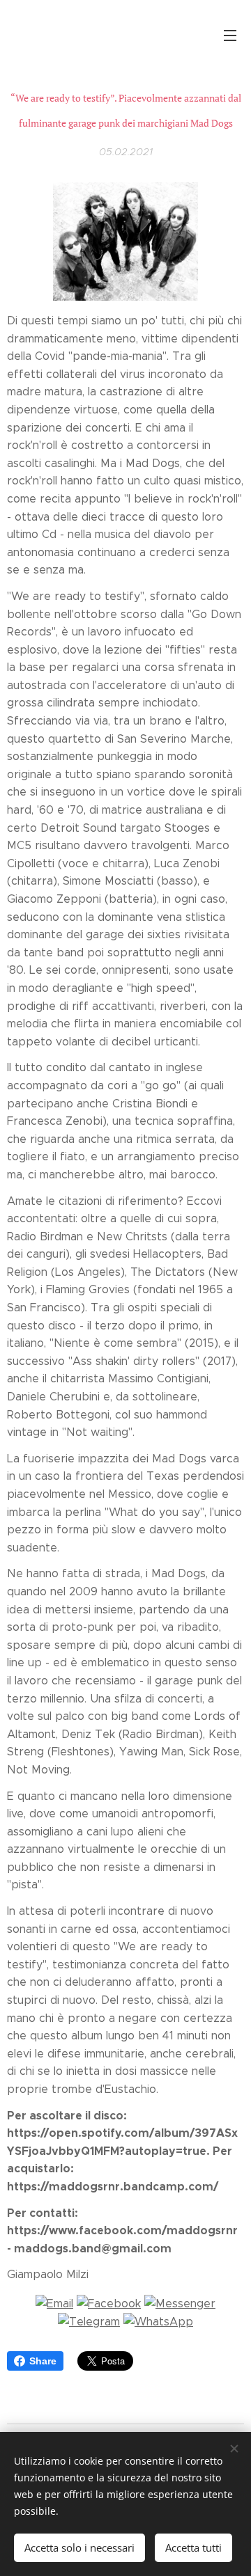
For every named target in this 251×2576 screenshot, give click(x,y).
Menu (230, 35)
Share (43, 2361)
